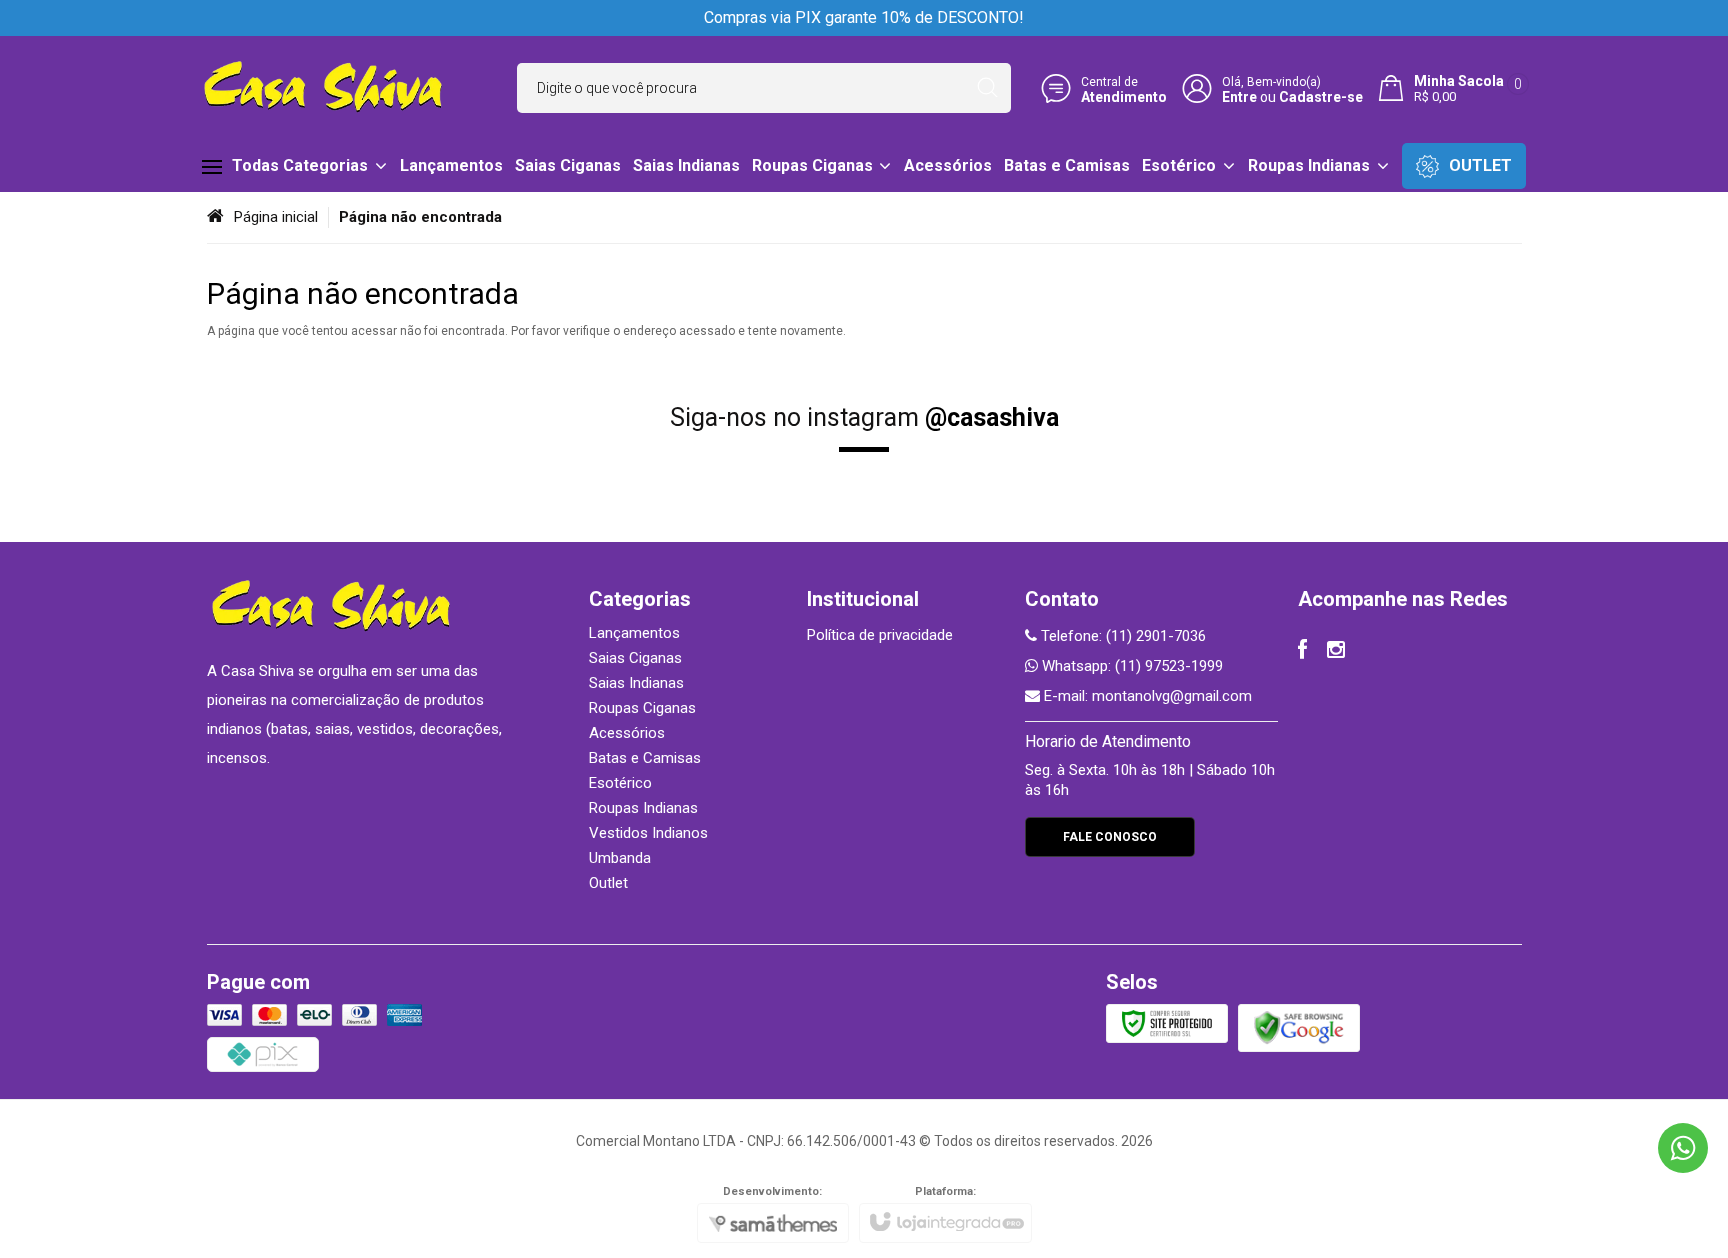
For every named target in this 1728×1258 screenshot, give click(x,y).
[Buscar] (987, 88)
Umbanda (620, 858)
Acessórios (627, 733)
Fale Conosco (1110, 837)
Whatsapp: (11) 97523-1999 (1130, 666)
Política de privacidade (880, 635)
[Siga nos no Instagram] (1336, 652)
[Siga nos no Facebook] (1302, 652)
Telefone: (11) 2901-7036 (1121, 636)
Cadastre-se (1321, 97)
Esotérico (620, 783)
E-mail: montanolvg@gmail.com (1146, 696)
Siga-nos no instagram (864, 417)
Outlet (608, 883)
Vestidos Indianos (648, 833)
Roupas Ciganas (642, 708)
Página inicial (276, 217)
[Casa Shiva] (324, 88)
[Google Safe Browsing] (1299, 1027)
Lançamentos (634, 633)
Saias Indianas (636, 683)
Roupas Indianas (643, 808)
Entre (1239, 97)
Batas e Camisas (645, 758)
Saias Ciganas (635, 658)
